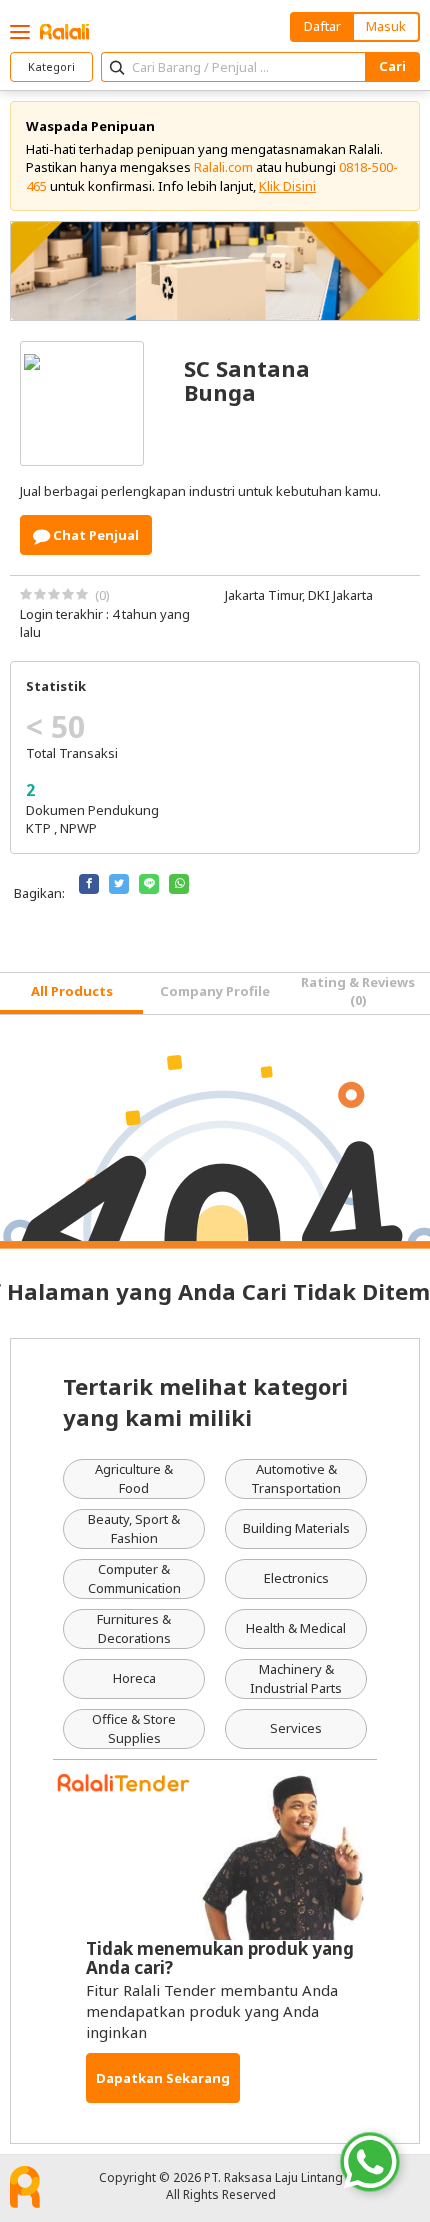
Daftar (322, 26)
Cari (392, 66)
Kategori (51, 66)
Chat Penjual (94, 535)
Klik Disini (287, 186)
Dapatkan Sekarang (163, 2078)
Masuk (386, 26)
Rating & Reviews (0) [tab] (358, 991)
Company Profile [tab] (215, 991)
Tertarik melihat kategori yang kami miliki (205, 1401)
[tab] (71, 993)
